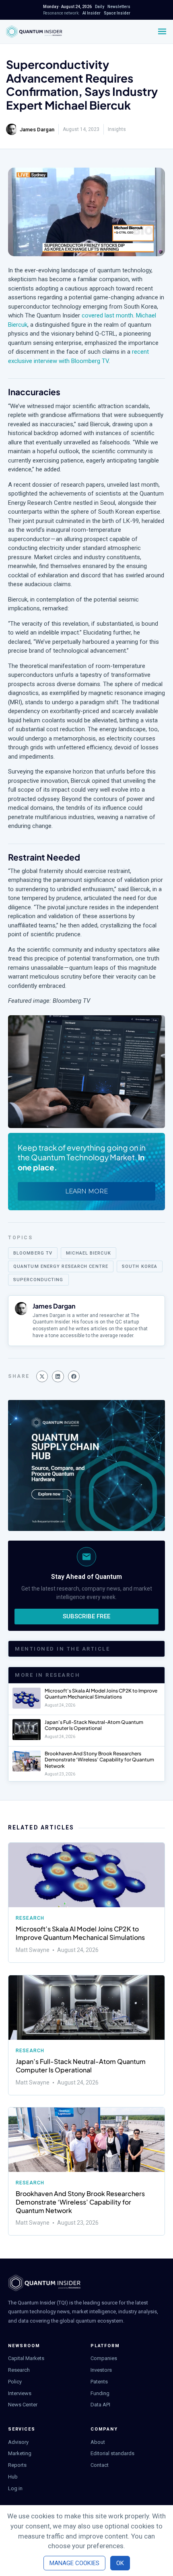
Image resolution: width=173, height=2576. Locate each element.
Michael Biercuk (89, 1253)
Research (30, 1918)
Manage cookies (74, 2563)
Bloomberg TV (33, 1253)
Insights (117, 129)
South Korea (140, 1266)
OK (120, 2563)
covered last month (107, 315)
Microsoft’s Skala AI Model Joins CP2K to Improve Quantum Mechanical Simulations (101, 1694)
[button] (42, 1376)
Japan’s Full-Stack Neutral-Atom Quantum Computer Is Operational (94, 1725)
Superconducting (38, 1280)
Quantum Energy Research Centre (61, 1266)
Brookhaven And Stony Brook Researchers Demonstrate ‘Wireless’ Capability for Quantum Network (99, 1760)
